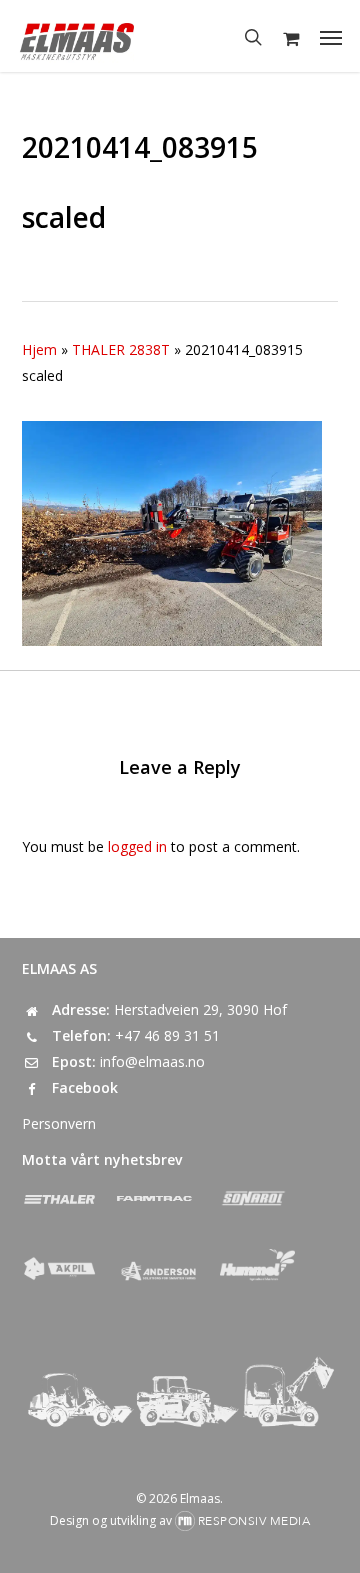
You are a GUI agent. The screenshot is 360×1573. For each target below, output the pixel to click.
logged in (137, 846)
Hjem (39, 349)
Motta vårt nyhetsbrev (102, 1159)
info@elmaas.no (152, 1061)
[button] (331, 37)
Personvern (59, 1123)
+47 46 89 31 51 (167, 1035)
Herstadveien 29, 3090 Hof (200, 1009)
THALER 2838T (121, 349)
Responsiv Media (254, 1521)
